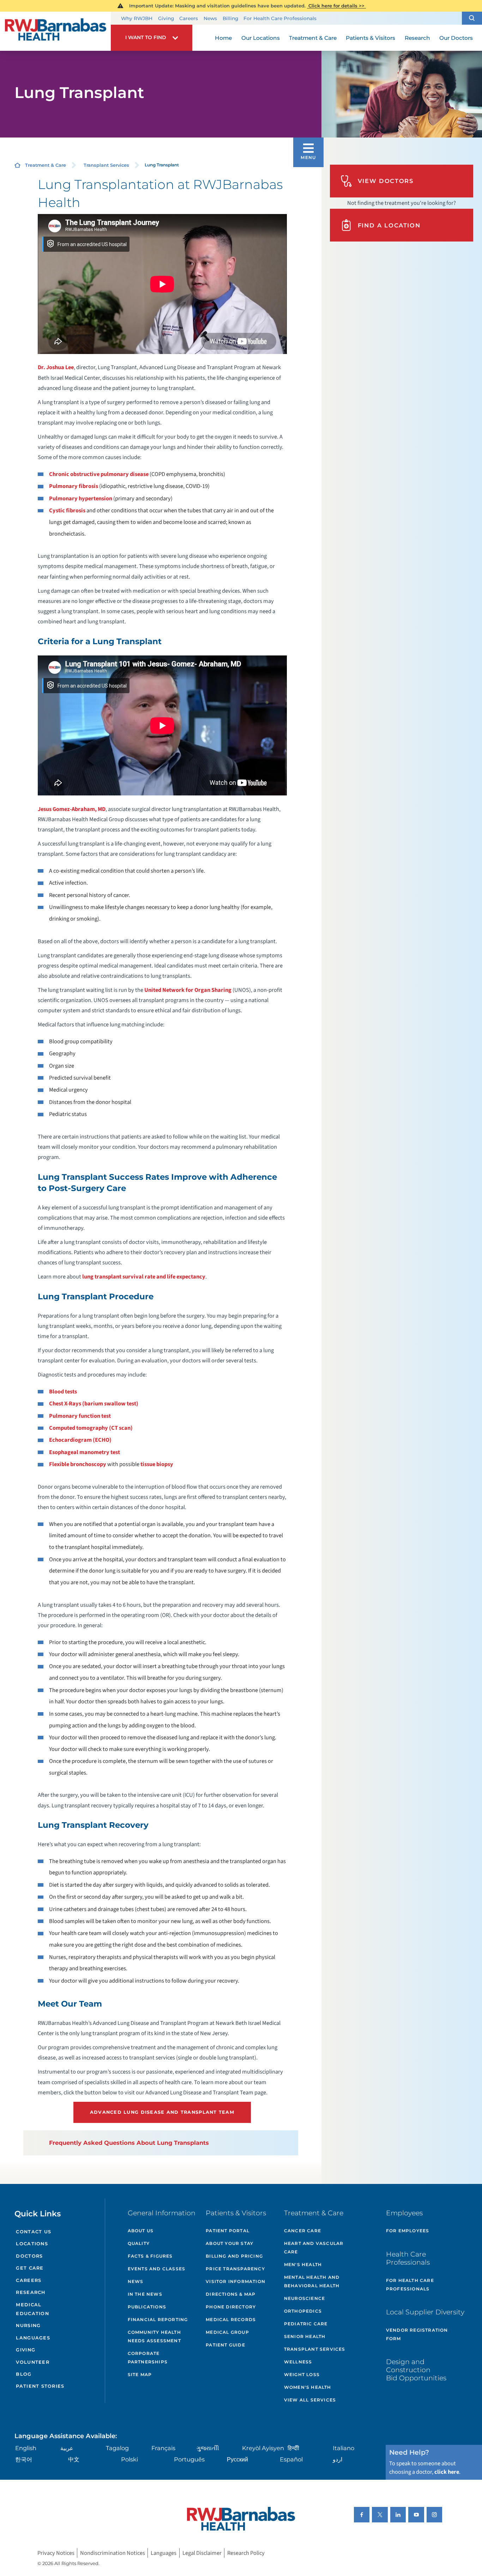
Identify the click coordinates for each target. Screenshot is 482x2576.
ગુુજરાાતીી (208, 2448)
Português (189, 2459)
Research (31, 2292)
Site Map (140, 2374)
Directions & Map (231, 2294)
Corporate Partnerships (148, 2358)
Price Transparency (235, 2269)
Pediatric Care (306, 2324)
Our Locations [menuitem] (261, 38)
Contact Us (34, 2232)
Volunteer (32, 2362)
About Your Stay (230, 2243)
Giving (166, 18)
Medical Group (227, 2332)
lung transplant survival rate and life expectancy (144, 1277)
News (210, 18)
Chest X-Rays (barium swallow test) (94, 1404)
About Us (141, 2231)
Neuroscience (305, 2298)
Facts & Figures (150, 2256)
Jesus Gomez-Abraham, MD (72, 809)
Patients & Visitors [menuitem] (370, 38)
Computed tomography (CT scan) (91, 1428)
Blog (24, 2374)
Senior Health (305, 2336)
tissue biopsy (157, 1464)
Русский (237, 2459)
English (26, 2448)
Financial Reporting (158, 2319)
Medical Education (32, 2309)
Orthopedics (303, 2311)
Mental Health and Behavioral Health (312, 2281)
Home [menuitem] (223, 38)
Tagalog (117, 2448)
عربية (67, 2448)
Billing (230, 18)
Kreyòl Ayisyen (263, 2448)
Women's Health (308, 2387)
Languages (33, 2338)
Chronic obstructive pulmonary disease (99, 474)
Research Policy (246, 2553)
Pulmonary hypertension (81, 499)
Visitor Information (236, 2281)
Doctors (29, 2256)
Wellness (298, 2362)
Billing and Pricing (234, 2256)
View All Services (310, 2400)
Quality (139, 2243)
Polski (129, 2459)
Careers (189, 18)
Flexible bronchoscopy (78, 1464)
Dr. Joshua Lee (56, 367)
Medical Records (231, 2319)
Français (163, 2448)
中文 (74, 2459)
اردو (338, 2459)
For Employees (408, 2231)
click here (447, 2472)
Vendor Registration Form (417, 2334)
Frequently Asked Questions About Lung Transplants (129, 2143)
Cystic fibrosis (67, 511)
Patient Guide (225, 2345)
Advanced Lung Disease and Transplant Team (162, 2112)
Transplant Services (106, 165)
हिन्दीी (293, 2448)
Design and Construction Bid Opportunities (416, 2370)
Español (291, 2459)
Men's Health (303, 2264)
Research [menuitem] (417, 38)
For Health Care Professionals (280, 18)
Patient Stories (40, 2386)
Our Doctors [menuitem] (456, 38)
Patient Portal (228, 2231)
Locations (32, 2244)
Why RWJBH (137, 18)
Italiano (344, 2448)
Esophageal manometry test (85, 1452)
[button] (472, 18)
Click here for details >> (336, 6)
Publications (147, 2307)
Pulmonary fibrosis (74, 486)
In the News (145, 2294)
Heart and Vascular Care (314, 2248)
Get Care (30, 2268)
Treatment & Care (46, 165)
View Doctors (386, 181)
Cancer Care (303, 2231)
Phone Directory (231, 2307)
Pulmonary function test (80, 1416)
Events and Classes (157, 2269)
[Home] (55, 31)
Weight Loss (302, 2374)
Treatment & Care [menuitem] (313, 38)
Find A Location (389, 225)
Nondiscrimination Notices (113, 2553)
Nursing (28, 2325)
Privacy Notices (56, 2553)
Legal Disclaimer (202, 2553)
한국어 (24, 2459)
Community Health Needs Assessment (154, 2336)
